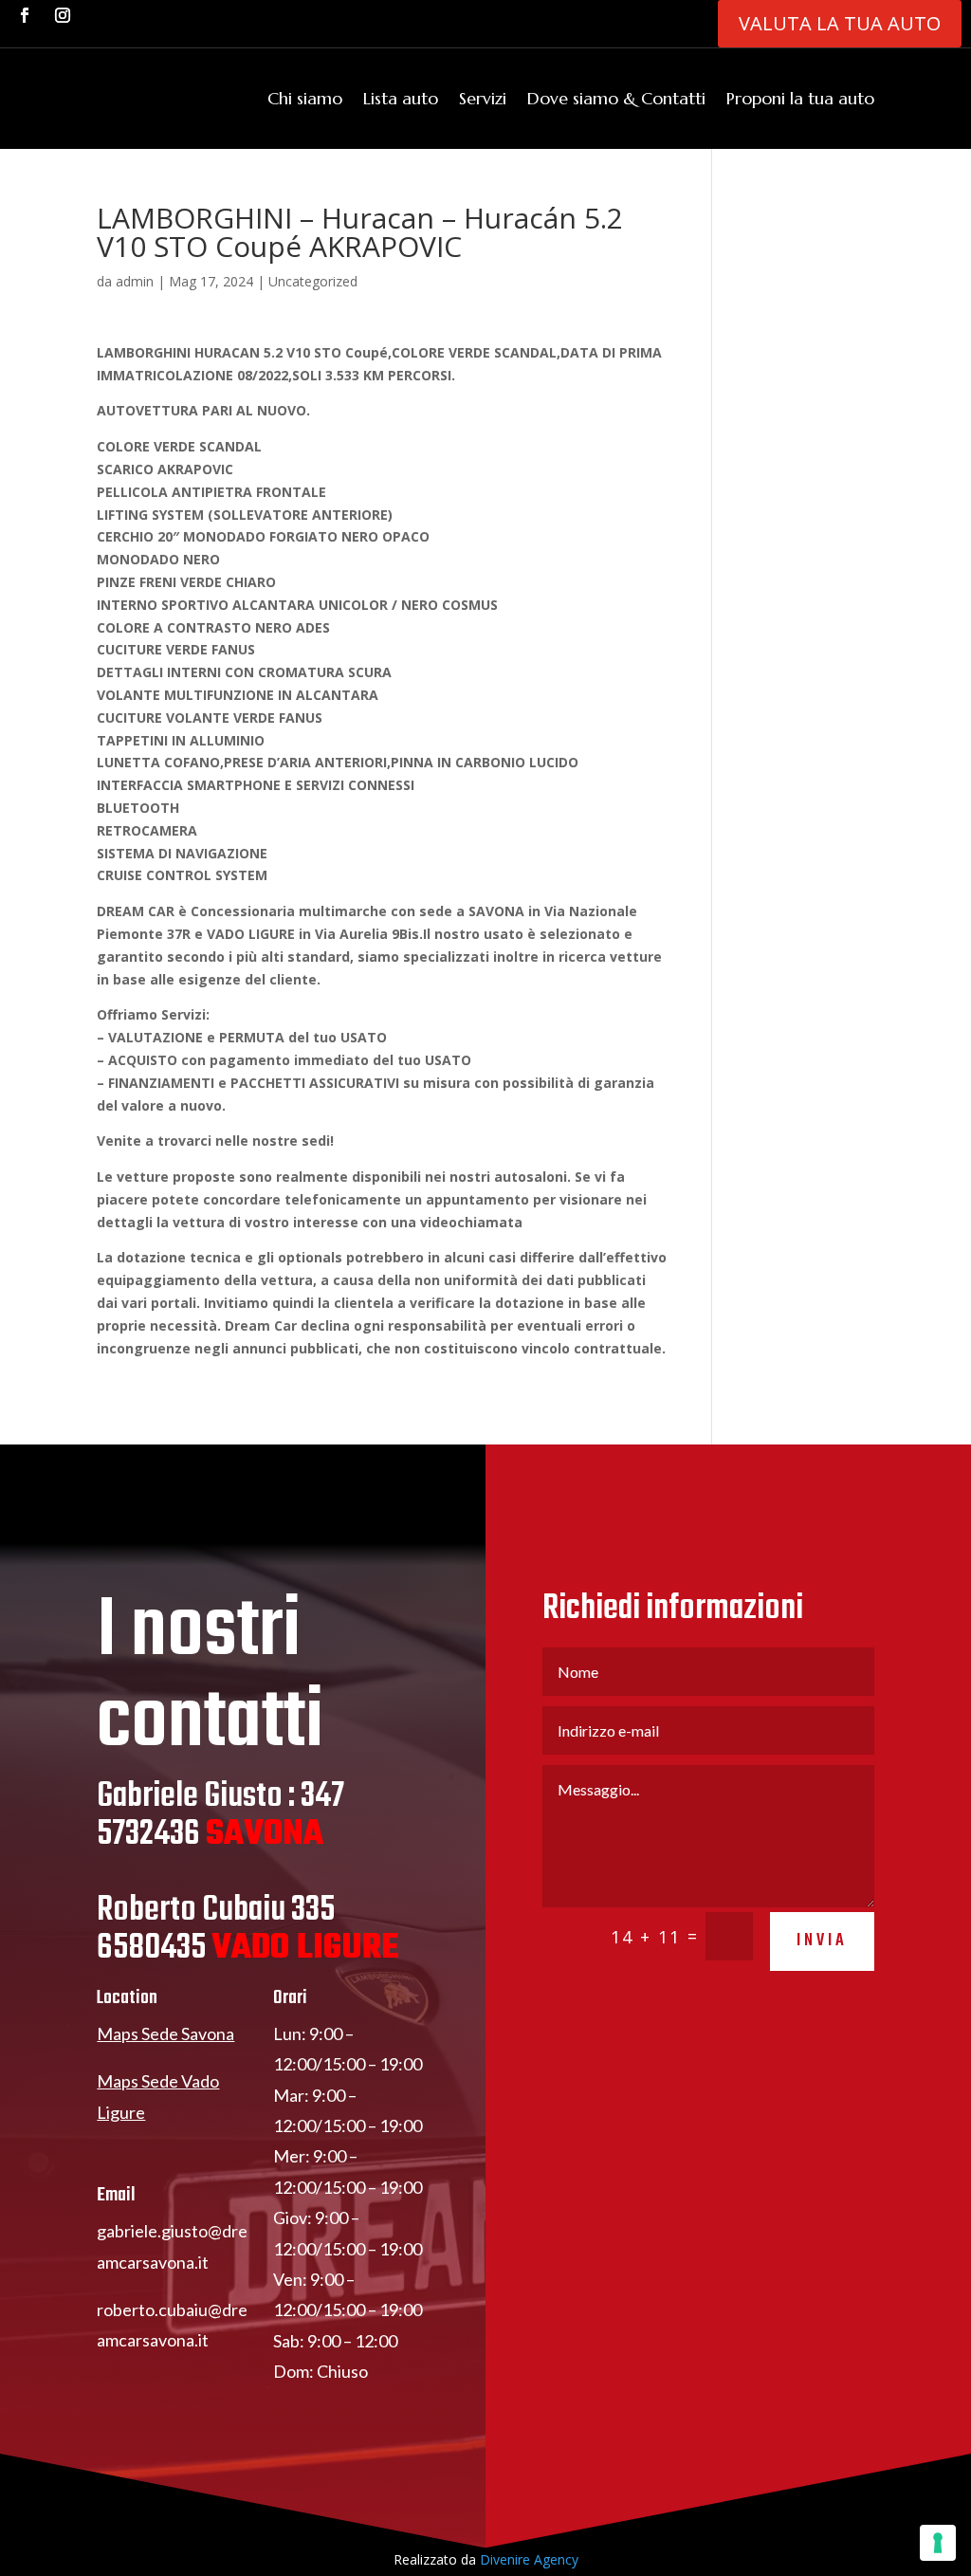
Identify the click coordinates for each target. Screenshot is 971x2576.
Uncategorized (313, 281)
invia (822, 1941)
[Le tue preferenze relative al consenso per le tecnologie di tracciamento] (938, 2543)
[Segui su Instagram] (63, 15)
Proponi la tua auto (800, 98)
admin (135, 281)
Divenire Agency (529, 2559)
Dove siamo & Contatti (616, 98)
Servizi (483, 98)
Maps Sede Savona (165, 2033)
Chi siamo (305, 98)
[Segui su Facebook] (25, 15)
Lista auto (401, 98)
